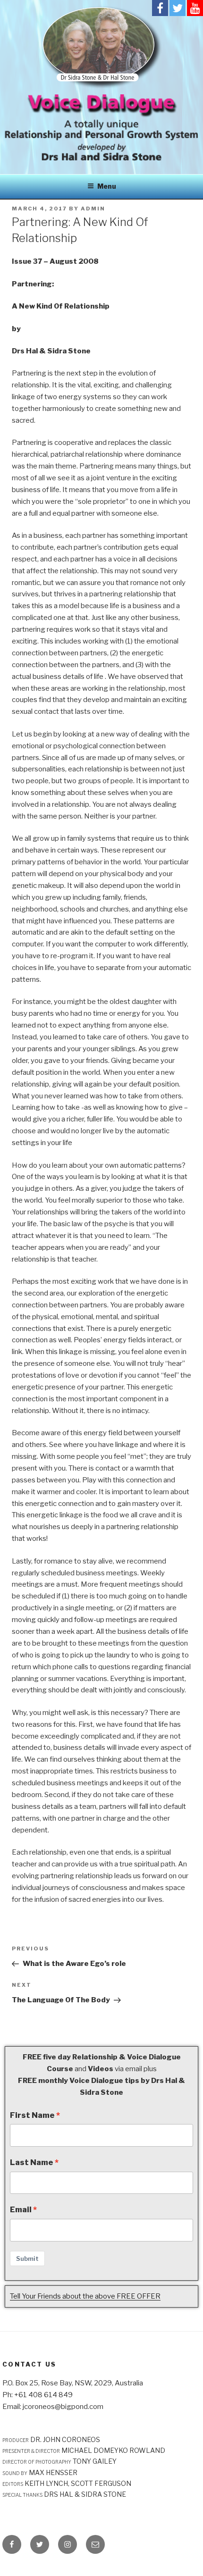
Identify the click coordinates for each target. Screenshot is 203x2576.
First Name (32, 2115)
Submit (27, 2258)
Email (21, 2209)
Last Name (32, 2162)
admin (93, 209)
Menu (107, 186)
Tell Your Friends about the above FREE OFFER (85, 2296)
